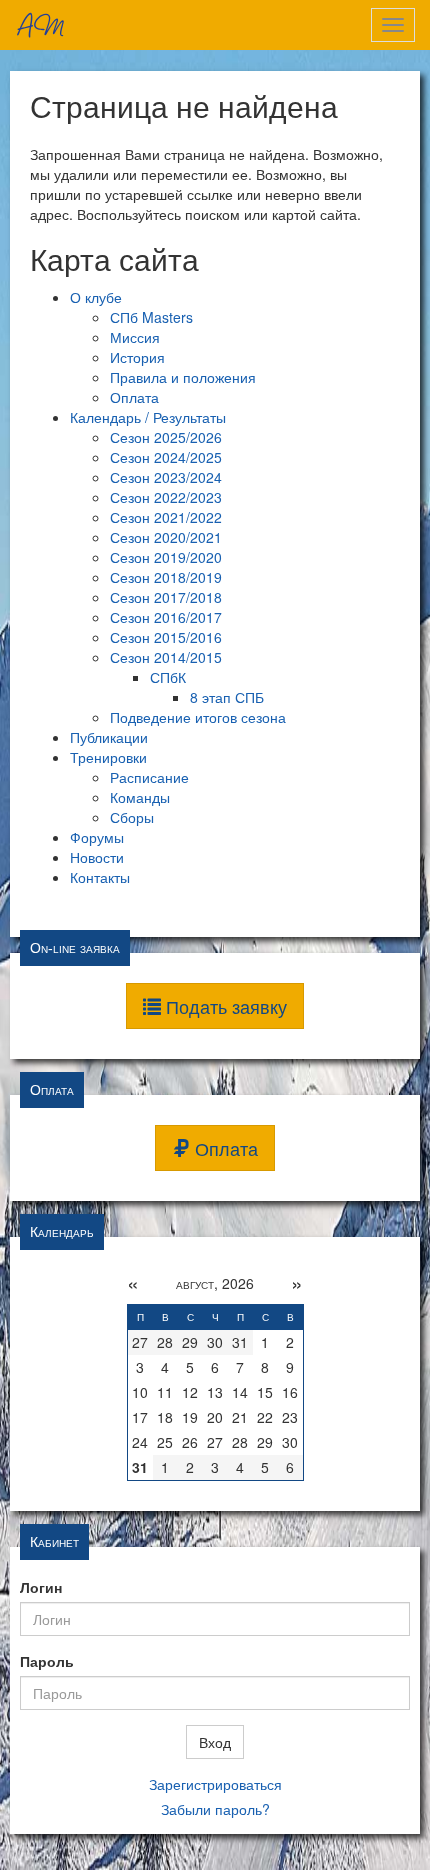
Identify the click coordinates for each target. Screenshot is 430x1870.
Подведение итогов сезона (198, 717)
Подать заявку (224, 1006)
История (137, 357)
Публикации (109, 737)
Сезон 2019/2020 (166, 557)
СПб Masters (151, 317)
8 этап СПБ (227, 697)
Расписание (149, 777)
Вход (215, 1742)
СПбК (168, 677)
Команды (140, 797)
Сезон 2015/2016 (166, 637)
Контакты (100, 877)
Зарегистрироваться (215, 1784)
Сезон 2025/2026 (166, 437)
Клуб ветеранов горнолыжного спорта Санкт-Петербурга (40, 25)
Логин (41, 1587)
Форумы (97, 837)
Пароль (47, 1661)
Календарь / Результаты (148, 417)
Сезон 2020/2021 (166, 537)
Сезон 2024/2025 (166, 457)
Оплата (134, 397)
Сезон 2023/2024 (166, 477)
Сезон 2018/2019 (166, 577)
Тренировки (108, 757)
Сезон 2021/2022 (166, 517)
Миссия (135, 337)
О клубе (96, 297)
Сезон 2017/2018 (166, 597)
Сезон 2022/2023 (166, 497)
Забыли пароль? (215, 1809)
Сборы (132, 817)
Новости (97, 857)
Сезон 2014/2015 (166, 657)
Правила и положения (183, 377)
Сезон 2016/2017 (166, 617)
